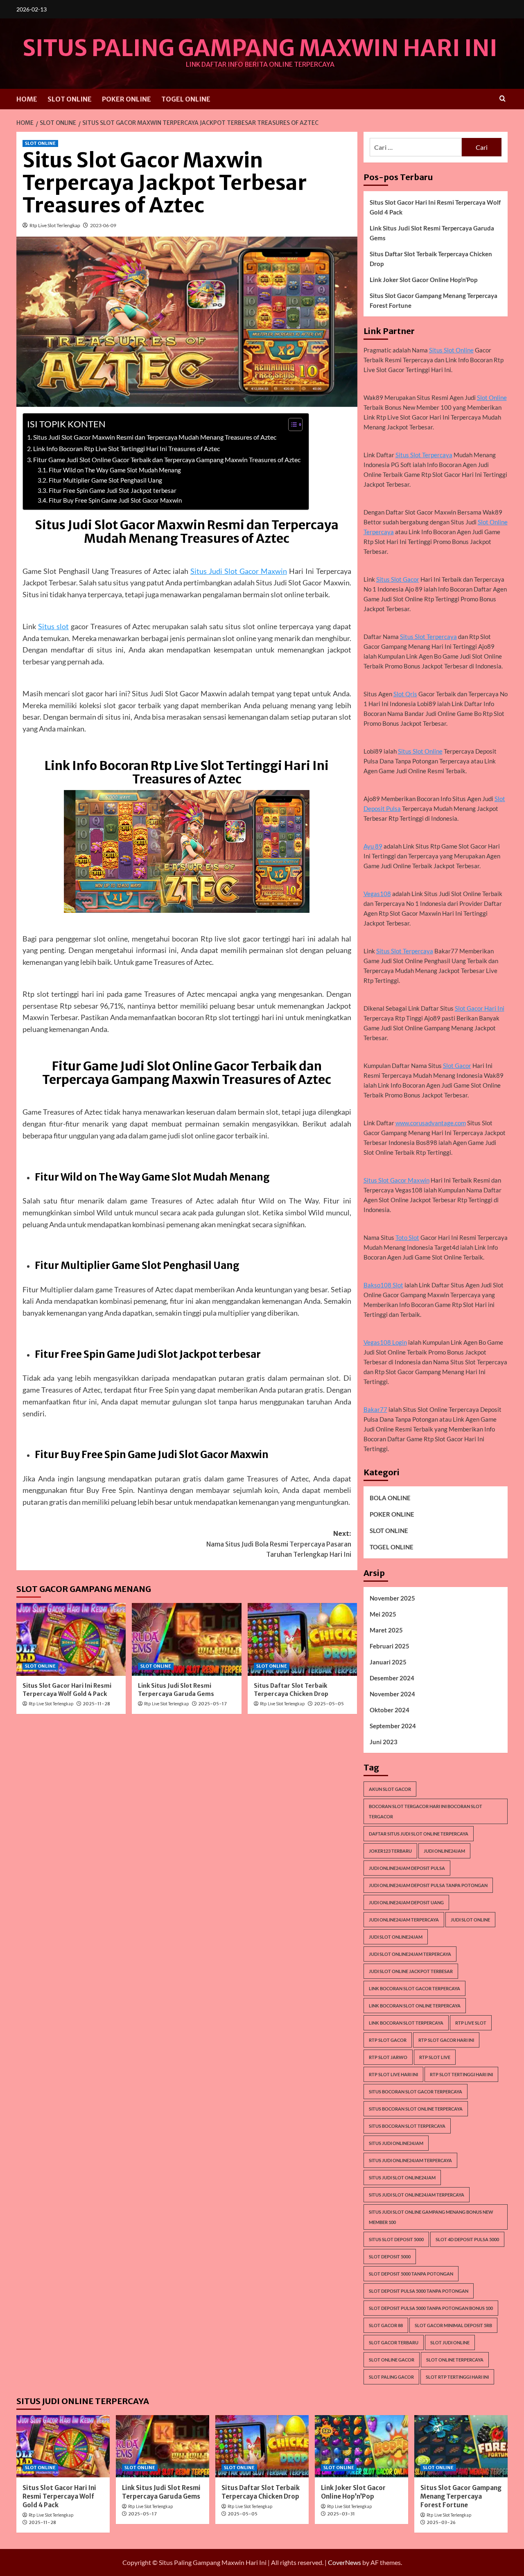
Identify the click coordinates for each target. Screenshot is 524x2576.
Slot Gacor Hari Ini (480, 1008)
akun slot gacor (390, 1789)
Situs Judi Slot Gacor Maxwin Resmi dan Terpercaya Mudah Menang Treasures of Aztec (155, 437)
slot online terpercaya (455, 2360)
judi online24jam (444, 1851)
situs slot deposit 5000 (396, 2239)
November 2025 (392, 1598)
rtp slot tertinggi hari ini (461, 2074)
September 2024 (393, 1726)
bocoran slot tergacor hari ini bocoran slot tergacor (426, 1811)
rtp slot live (435, 2057)
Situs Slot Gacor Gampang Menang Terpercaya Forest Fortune (434, 300)
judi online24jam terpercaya (404, 1920)
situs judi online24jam (396, 2143)
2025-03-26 (441, 2522)
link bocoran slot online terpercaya (415, 2006)
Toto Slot (407, 1237)
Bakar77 (375, 1409)
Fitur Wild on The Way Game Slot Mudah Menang (115, 470)
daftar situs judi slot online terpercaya (419, 1834)
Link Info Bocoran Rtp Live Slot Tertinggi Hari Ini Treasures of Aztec (126, 448)
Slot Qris (405, 694)
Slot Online (492, 397)
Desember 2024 (392, 1678)
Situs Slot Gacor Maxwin (396, 1180)
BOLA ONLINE (390, 1498)
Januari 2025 (388, 1662)
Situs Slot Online (451, 350)
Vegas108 (377, 894)
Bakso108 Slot (383, 1285)
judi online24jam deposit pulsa (407, 1868)
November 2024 (392, 1694)
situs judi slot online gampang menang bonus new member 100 (431, 2217)
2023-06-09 (103, 225)
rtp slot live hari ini (393, 2074)
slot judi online (450, 2342)
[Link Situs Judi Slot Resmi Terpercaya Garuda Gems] (186, 1639)
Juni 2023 (384, 1742)
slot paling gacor (391, 2377)
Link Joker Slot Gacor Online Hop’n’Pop (423, 280)
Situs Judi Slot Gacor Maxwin (239, 571)
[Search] (503, 99)
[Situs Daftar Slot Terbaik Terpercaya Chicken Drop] (302, 1639)
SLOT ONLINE (70, 99)
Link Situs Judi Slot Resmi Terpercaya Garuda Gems (176, 1690)
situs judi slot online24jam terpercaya (417, 2195)
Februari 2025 (390, 1646)
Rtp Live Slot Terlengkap (55, 225)
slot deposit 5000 (390, 2257)
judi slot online (470, 1920)
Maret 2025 (386, 1630)
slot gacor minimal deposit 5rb (453, 2325)
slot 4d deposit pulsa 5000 (467, 2239)
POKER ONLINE (126, 99)
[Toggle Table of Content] (291, 424)
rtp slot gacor (388, 2040)
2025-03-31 (341, 2514)
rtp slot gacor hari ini (446, 2040)
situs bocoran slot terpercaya (407, 2126)
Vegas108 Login (385, 1342)
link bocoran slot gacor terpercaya (414, 1988)
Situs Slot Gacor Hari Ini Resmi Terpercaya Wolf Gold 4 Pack (67, 1690)
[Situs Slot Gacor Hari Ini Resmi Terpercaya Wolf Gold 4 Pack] (71, 1639)
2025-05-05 (329, 1704)
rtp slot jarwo (388, 2057)
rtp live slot (471, 2023)
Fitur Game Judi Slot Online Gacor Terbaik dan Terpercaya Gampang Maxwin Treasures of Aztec (167, 459)
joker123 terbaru (390, 1851)
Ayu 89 (373, 846)
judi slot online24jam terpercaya (410, 1954)
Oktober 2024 (390, 1710)
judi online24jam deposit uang (406, 1902)
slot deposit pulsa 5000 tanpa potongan (419, 2291)
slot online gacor (392, 2360)
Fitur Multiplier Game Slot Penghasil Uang (105, 480)
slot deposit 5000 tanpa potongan (411, 2274)
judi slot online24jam (396, 1937)
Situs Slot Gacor (398, 579)
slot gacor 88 (386, 2325)
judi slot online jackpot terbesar (411, 1971)
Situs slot (53, 626)
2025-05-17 (212, 1704)
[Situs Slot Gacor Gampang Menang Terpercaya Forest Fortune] (461, 2446)
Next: (279, 1544)
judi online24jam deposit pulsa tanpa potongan (428, 1885)
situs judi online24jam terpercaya (410, 2160)
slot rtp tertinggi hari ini (457, 2377)
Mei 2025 (383, 1614)
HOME (27, 99)
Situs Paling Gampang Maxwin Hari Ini (260, 48)
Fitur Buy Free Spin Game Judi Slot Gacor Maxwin (115, 500)
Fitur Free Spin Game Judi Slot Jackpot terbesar (113, 491)
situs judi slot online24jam (402, 2178)
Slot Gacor (457, 1066)
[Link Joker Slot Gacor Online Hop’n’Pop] (361, 2446)
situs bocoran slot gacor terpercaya (416, 2092)
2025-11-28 (96, 1704)
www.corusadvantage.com (431, 1123)
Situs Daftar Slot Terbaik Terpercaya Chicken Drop (291, 1690)
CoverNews (344, 2562)
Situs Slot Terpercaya (424, 455)
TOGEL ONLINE (186, 99)
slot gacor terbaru (394, 2342)
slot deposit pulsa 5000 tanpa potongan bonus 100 (431, 2308)
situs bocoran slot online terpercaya (416, 2109)
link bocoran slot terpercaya (406, 2023)
